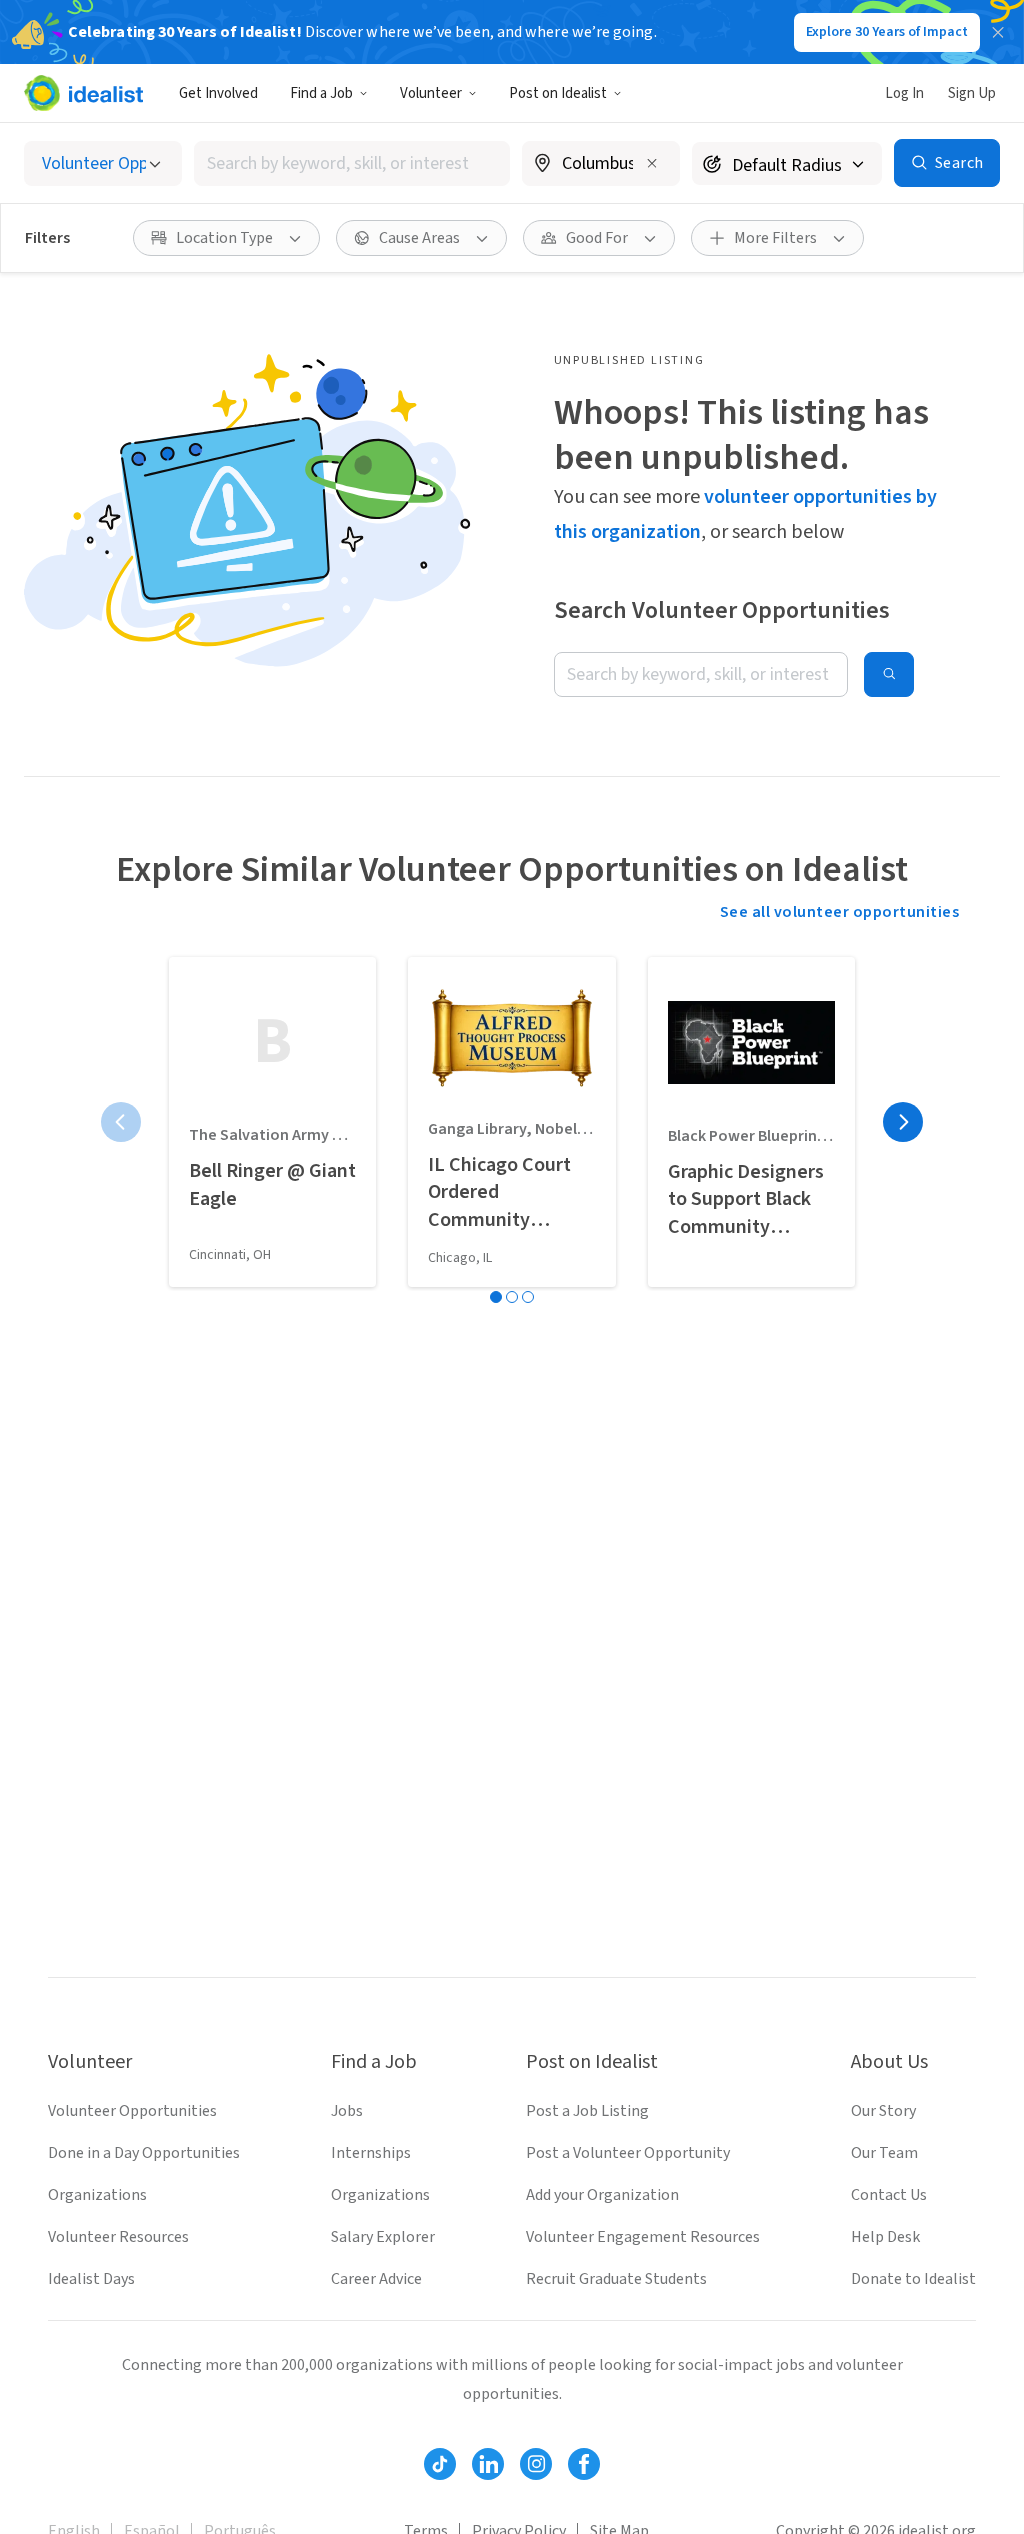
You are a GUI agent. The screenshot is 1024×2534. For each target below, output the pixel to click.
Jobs (347, 2111)
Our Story (883, 2111)
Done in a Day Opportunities (144, 2153)
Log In (904, 93)
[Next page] (903, 1122)
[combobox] (352, 163)
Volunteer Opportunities (132, 2111)
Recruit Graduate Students (616, 2279)
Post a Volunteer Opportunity (628, 2153)
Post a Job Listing (587, 2111)
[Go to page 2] (512, 1297)
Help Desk (885, 2237)
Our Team (884, 2153)
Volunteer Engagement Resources (643, 2237)
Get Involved (218, 93)
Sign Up (972, 93)
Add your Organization (602, 2195)
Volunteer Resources (118, 2237)
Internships (371, 2153)
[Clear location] (652, 163)
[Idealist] (83, 93)
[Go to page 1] (496, 1297)
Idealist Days (91, 2279)
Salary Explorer (383, 2237)
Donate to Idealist (913, 2279)
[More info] (601, 165)
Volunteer (431, 93)
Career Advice (376, 2279)
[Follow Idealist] (440, 2464)
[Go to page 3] (528, 1297)
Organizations (97, 2195)
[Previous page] (121, 1122)
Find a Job (321, 93)
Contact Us (889, 2195)
